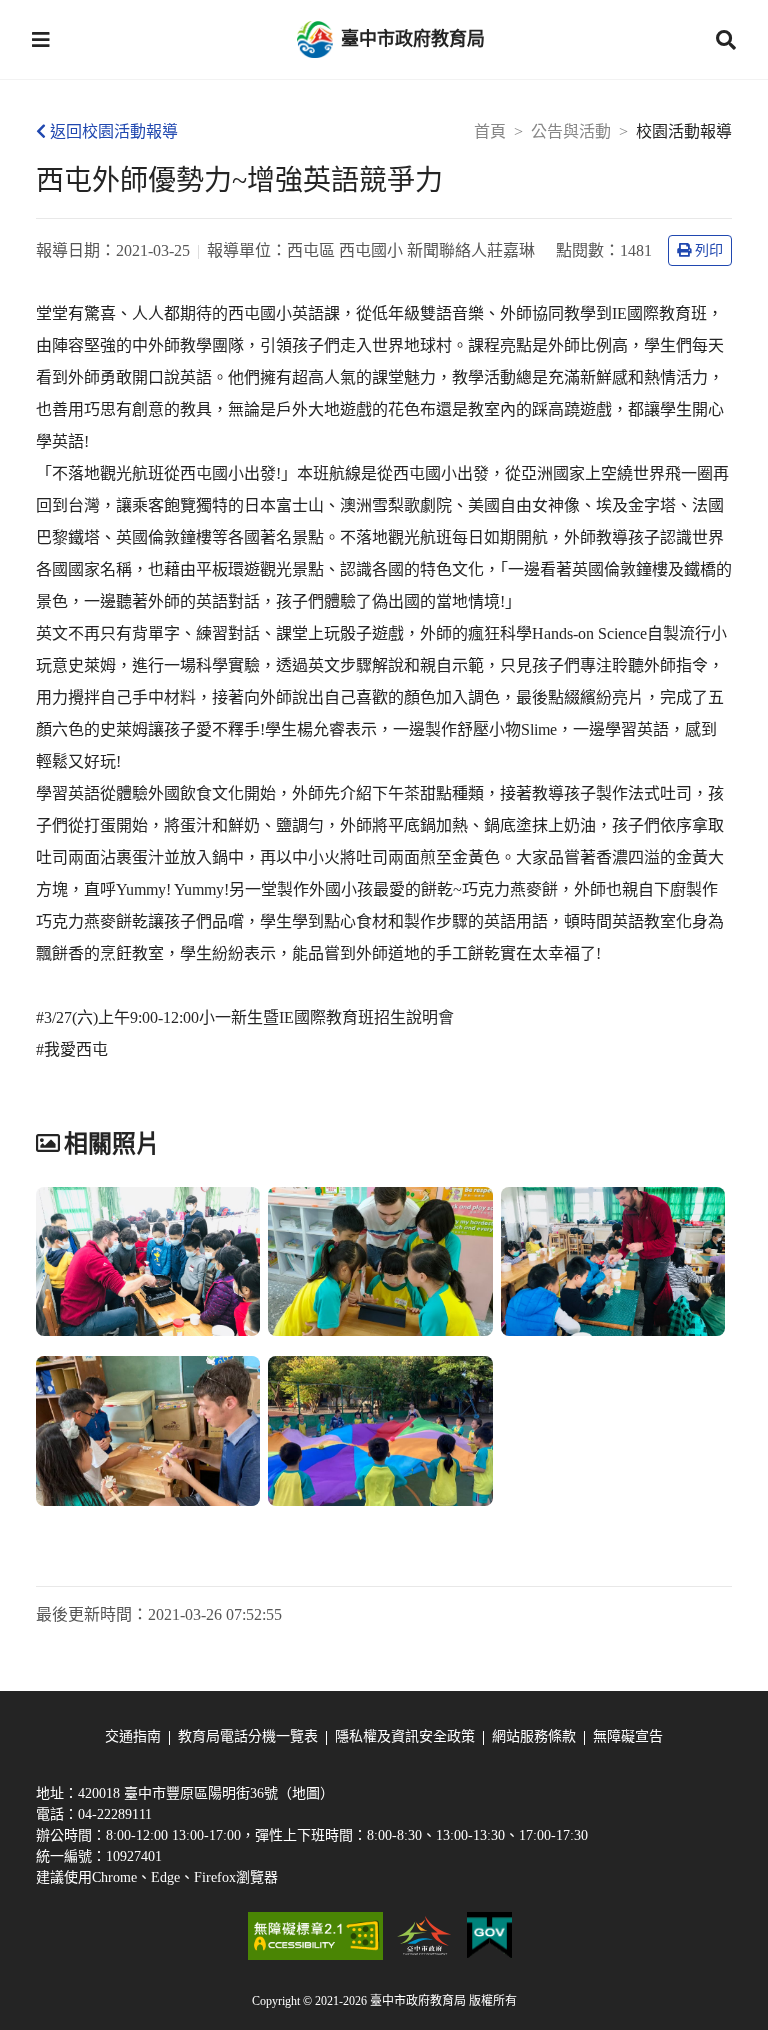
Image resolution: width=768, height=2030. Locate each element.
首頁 (490, 131)
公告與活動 (571, 131)
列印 (709, 250)
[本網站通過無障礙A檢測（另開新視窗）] (315, 1936)
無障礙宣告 (628, 1736)
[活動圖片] (148, 1262)
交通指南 (133, 1736)
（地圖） (306, 1793)
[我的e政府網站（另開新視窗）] (489, 1936)
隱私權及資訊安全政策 (405, 1736)
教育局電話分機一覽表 (248, 1736)
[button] (41, 40)
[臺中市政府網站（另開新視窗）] (425, 1936)
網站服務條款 (534, 1736)
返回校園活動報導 (114, 131)
